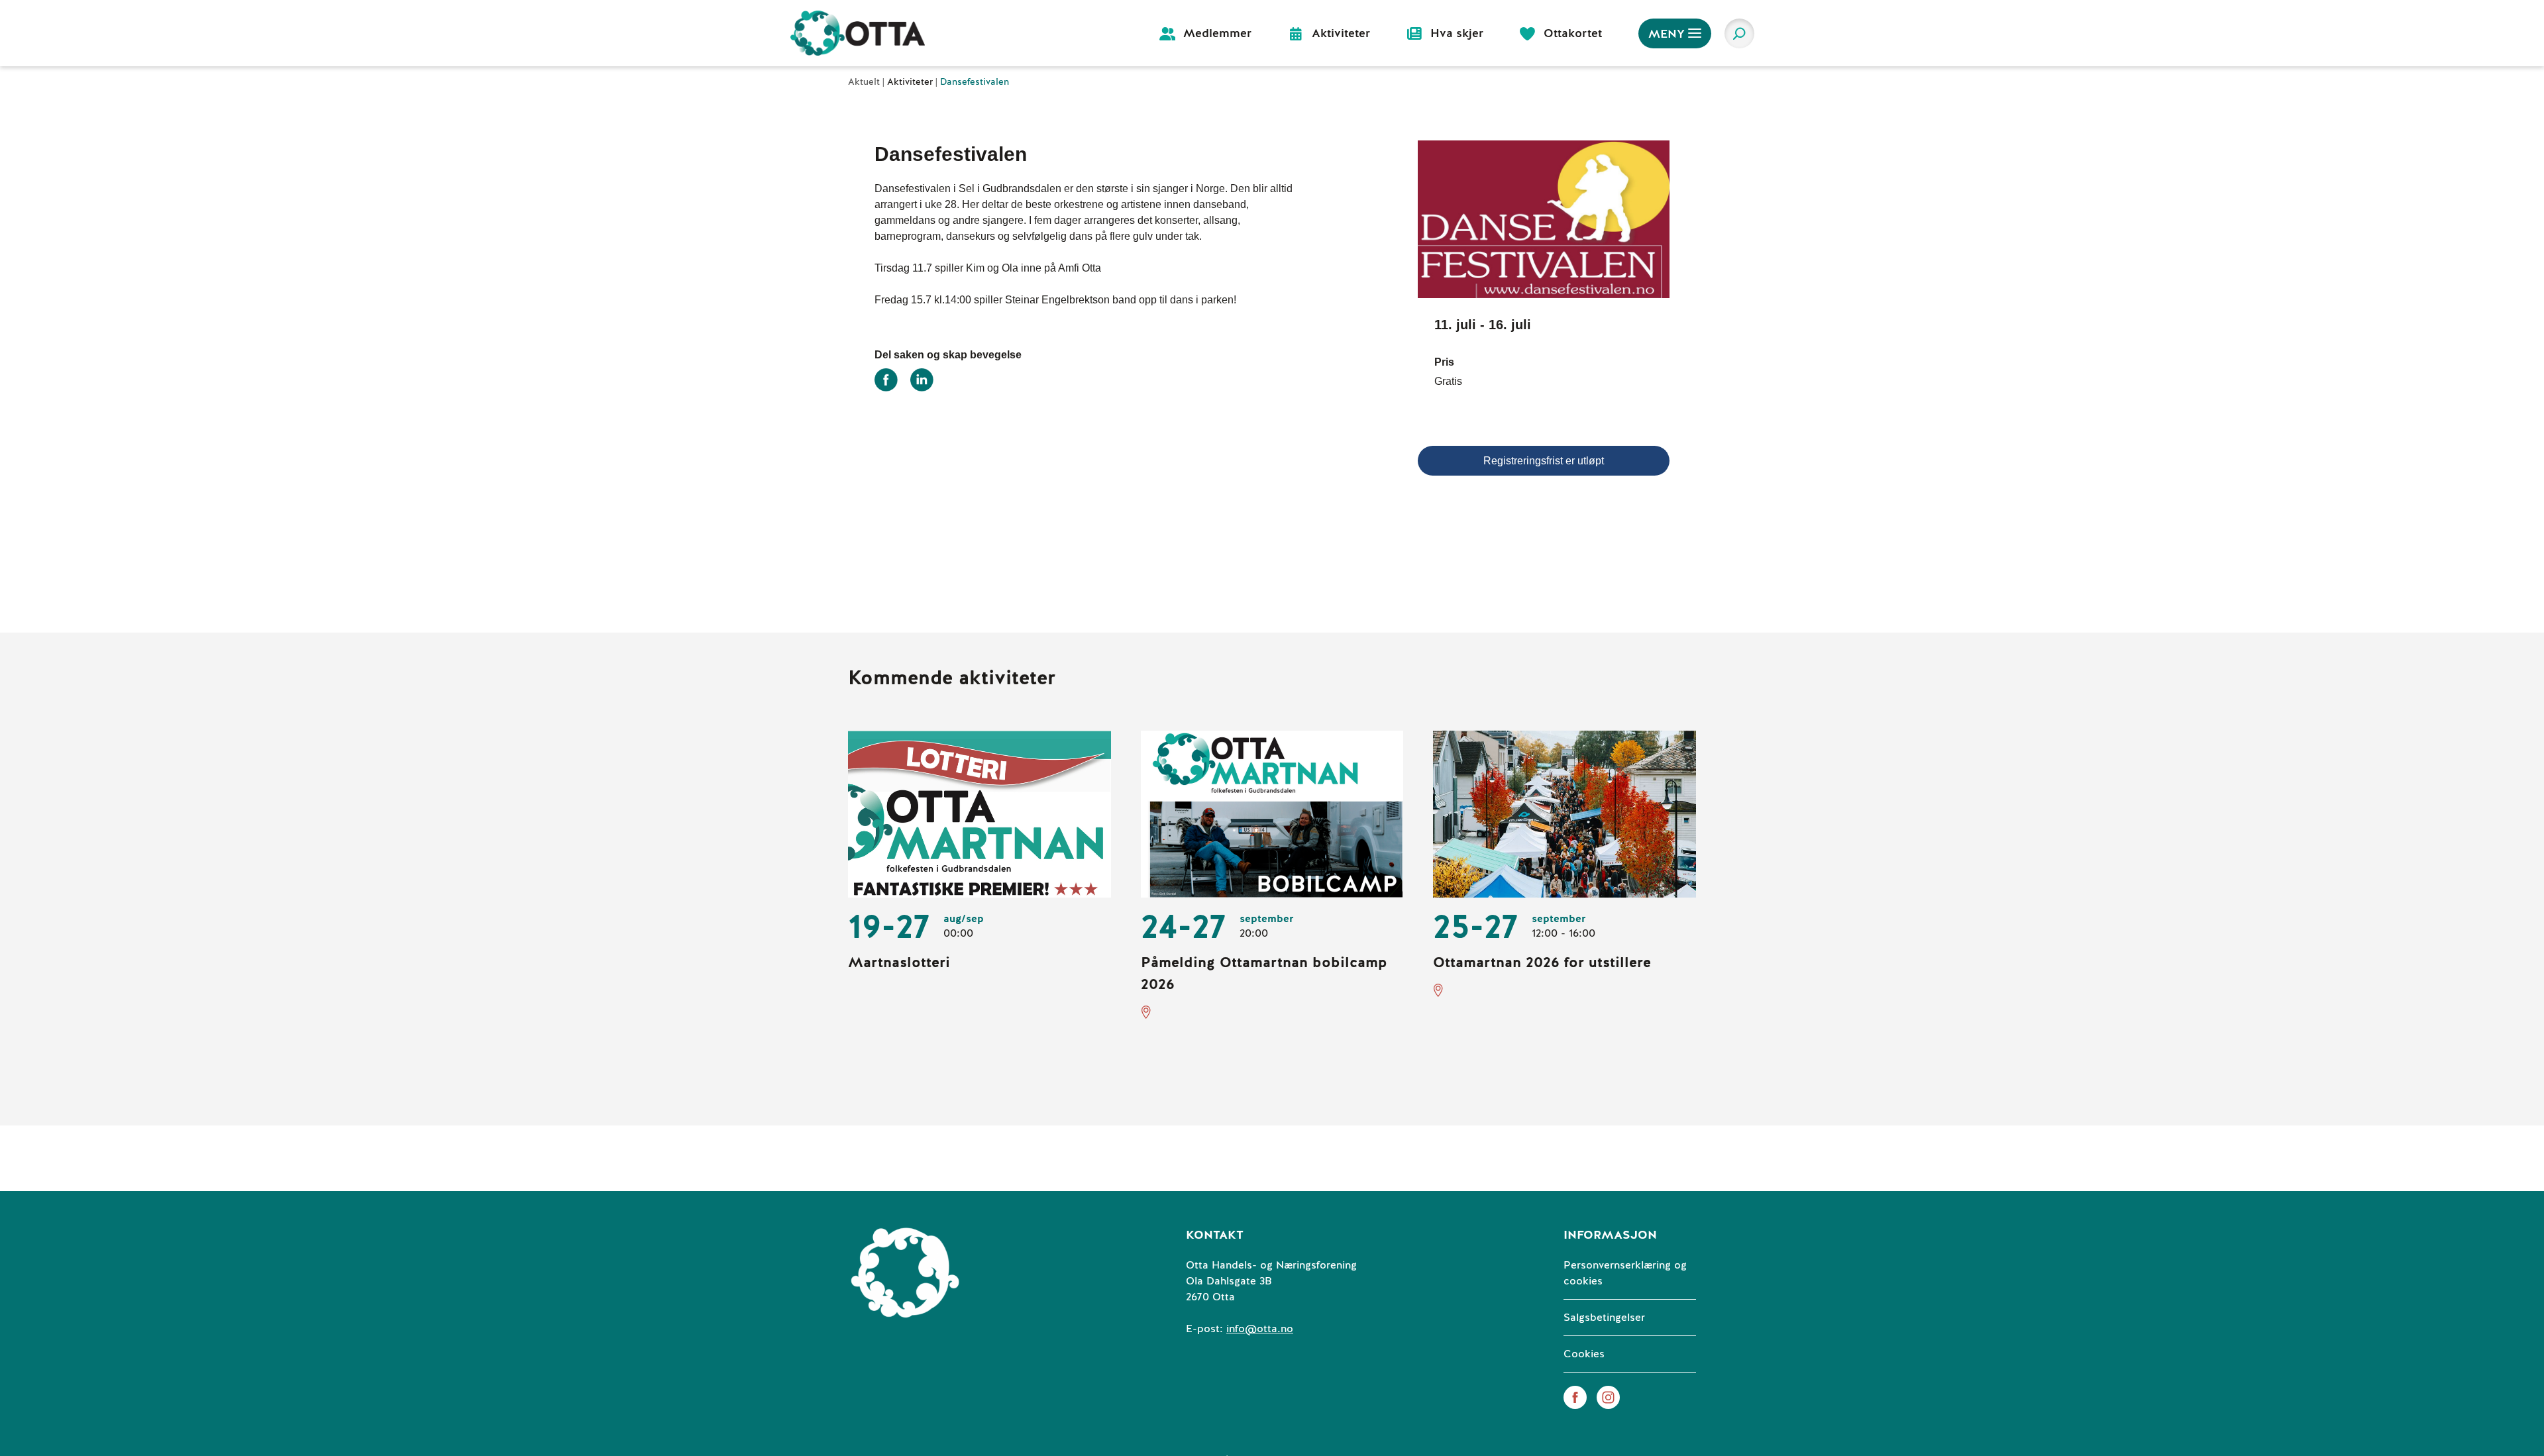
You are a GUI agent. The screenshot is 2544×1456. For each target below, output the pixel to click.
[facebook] (1575, 1397)
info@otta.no (1260, 1329)
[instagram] (1608, 1397)
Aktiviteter (911, 82)
